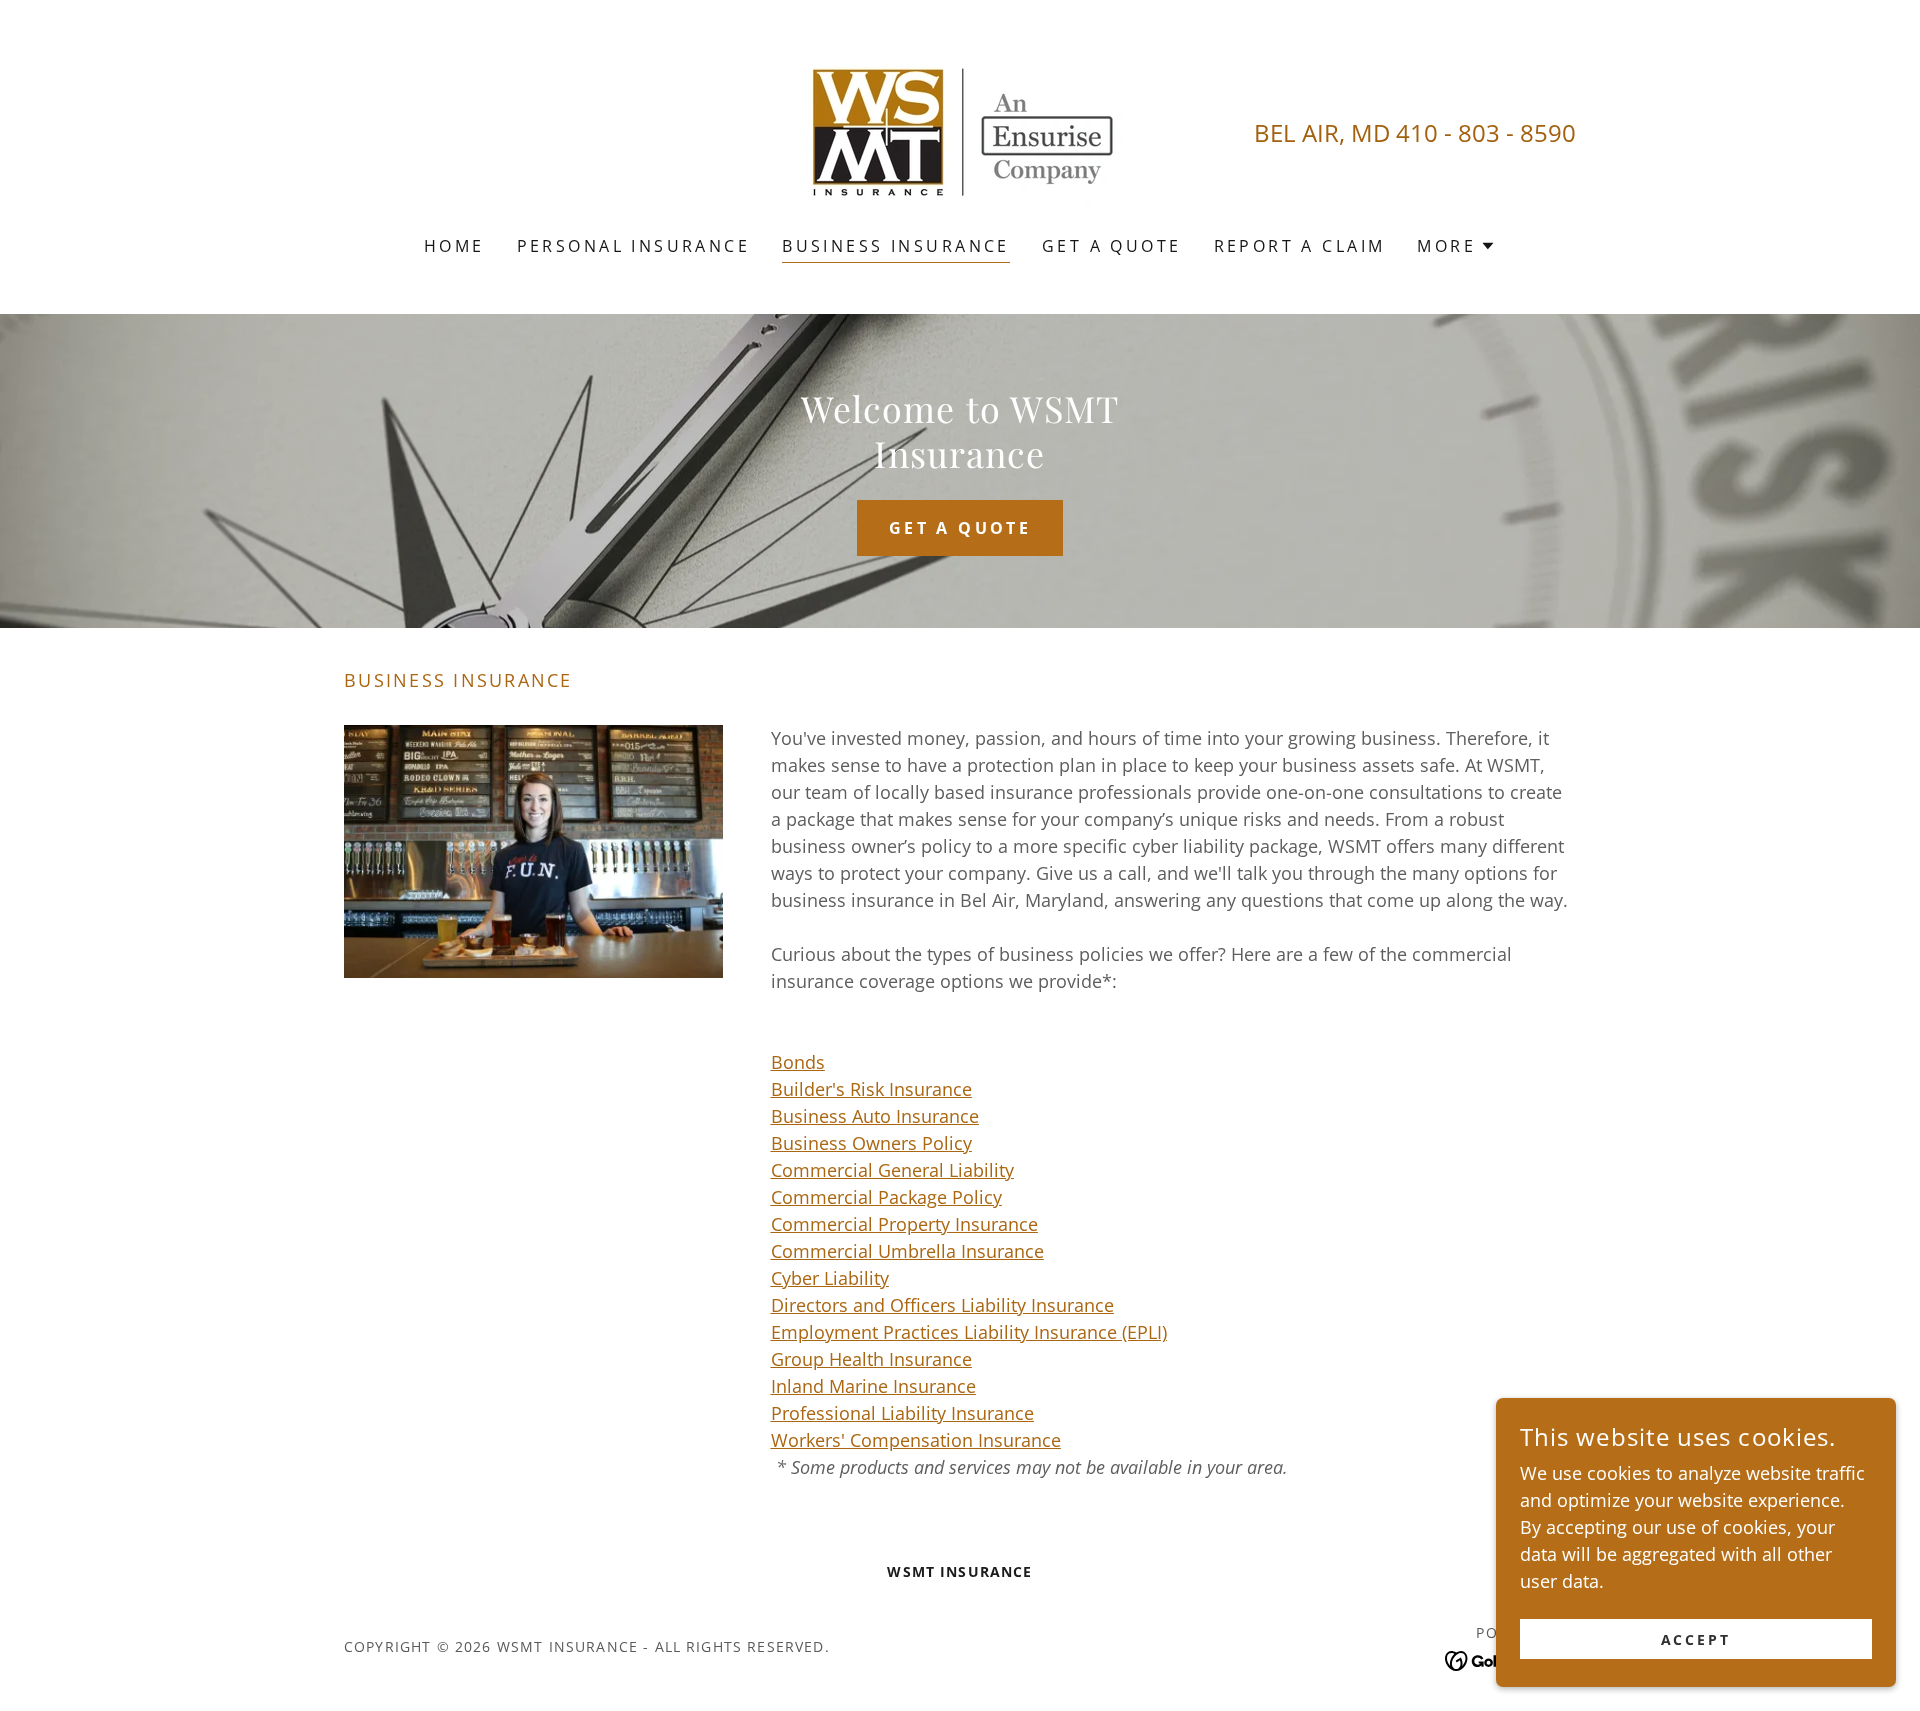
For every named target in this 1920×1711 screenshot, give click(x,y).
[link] (960, 131)
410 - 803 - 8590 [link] (1486, 132)
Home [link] (454, 246)
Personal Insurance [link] (634, 246)
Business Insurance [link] (896, 246)
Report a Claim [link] (1300, 246)
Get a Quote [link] (1112, 246)
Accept (1696, 1639)
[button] (1456, 246)
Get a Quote (960, 528)
